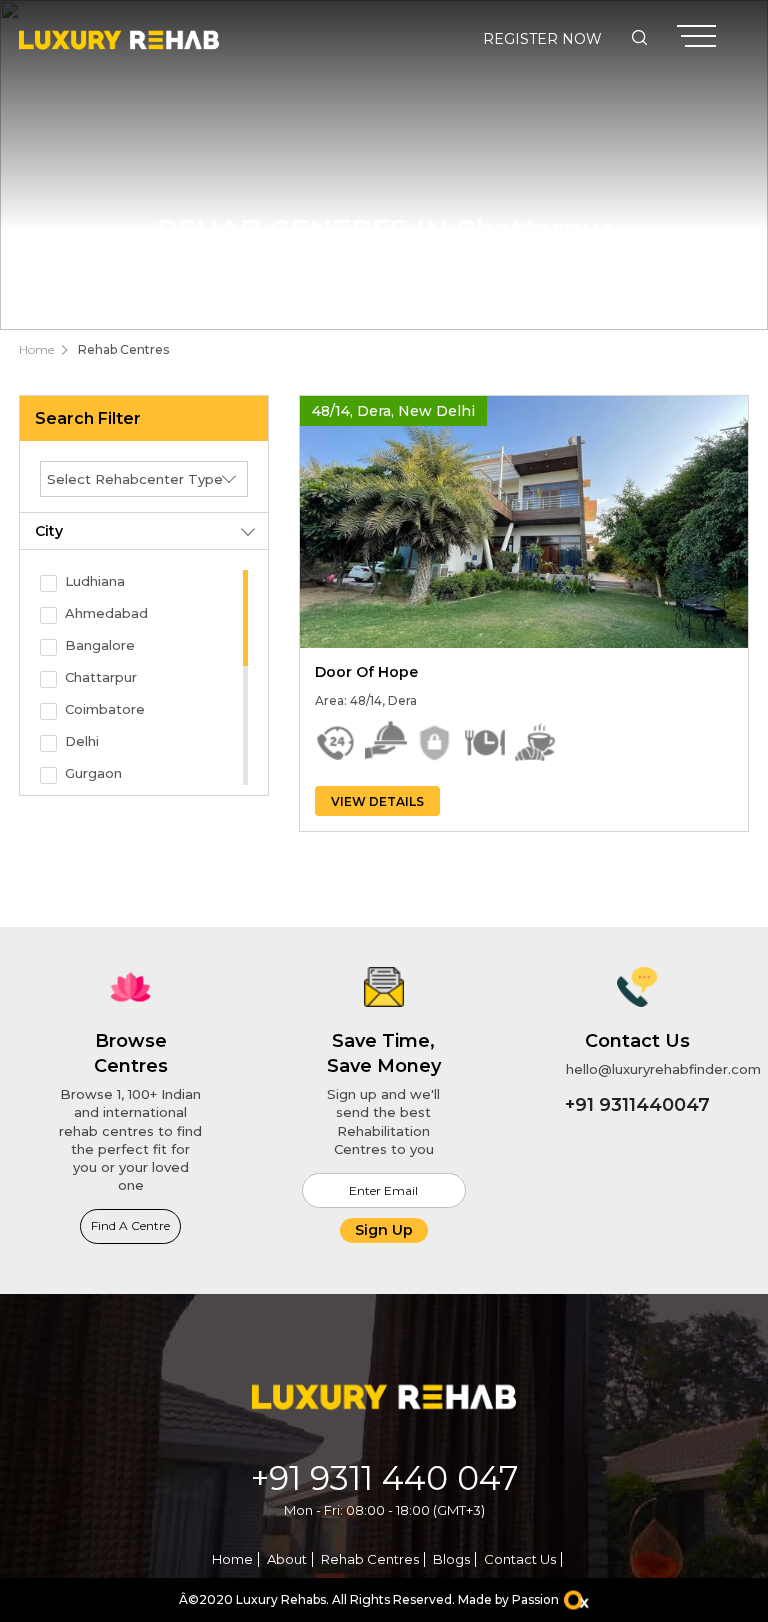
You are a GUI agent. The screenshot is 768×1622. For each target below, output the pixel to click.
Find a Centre (130, 1225)
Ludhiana (95, 581)
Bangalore (100, 645)
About (287, 1559)
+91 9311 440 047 (384, 1478)
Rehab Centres (123, 349)
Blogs (451, 1559)
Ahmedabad (106, 613)
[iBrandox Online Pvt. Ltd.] (576, 1600)
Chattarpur (101, 677)
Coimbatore (105, 709)
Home (36, 349)
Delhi (82, 741)
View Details (377, 801)
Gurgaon (93, 773)
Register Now (542, 39)
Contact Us (520, 1559)
